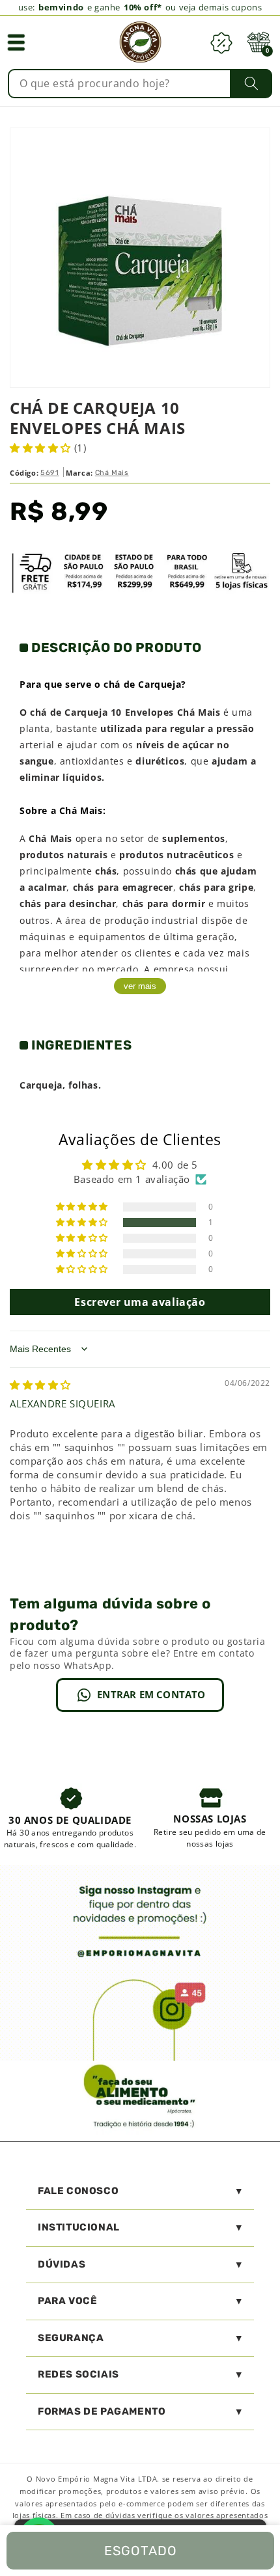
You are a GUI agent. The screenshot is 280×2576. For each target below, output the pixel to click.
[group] (70, 1817)
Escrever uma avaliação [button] (140, 1302)
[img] (40, 1385)
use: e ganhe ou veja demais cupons (140, 7)
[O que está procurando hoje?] (251, 83)
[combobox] (140, 84)
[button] (16, 42)
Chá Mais (112, 473)
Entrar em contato (151, 1694)
